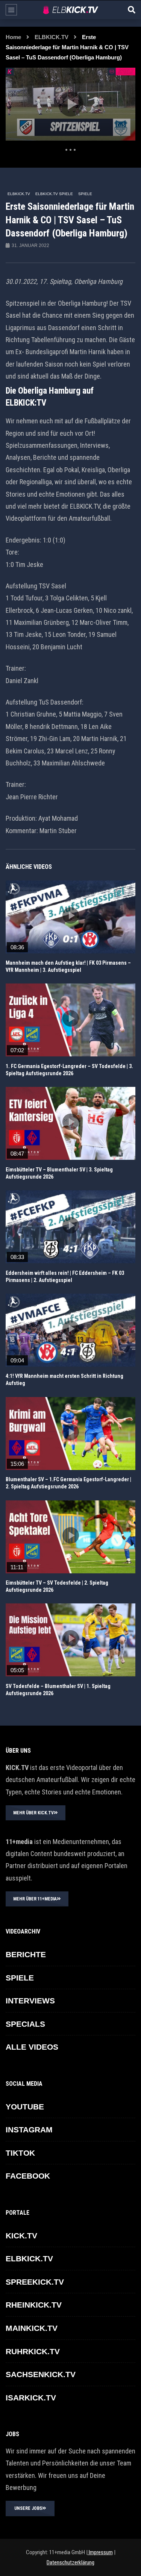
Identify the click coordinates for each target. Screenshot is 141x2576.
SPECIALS (25, 2024)
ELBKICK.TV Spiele (54, 194)
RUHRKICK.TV (33, 2351)
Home (13, 37)
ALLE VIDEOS (32, 2047)
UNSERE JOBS (28, 2508)
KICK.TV (21, 2236)
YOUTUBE (25, 2107)
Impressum (100, 2552)
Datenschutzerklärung (70, 2562)
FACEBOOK (28, 2176)
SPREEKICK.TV (35, 2282)
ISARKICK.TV (31, 2398)
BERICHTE (26, 1954)
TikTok (20, 2153)
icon (71, 915)
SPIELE (85, 194)
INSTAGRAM (29, 2130)
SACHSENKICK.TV (41, 2374)
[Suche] (132, 10)
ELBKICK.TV (52, 37)
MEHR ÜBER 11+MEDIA (35, 1899)
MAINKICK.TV (32, 2328)
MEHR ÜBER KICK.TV (33, 1813)
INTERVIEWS (30, 2001)
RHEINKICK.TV (34, 2305)
